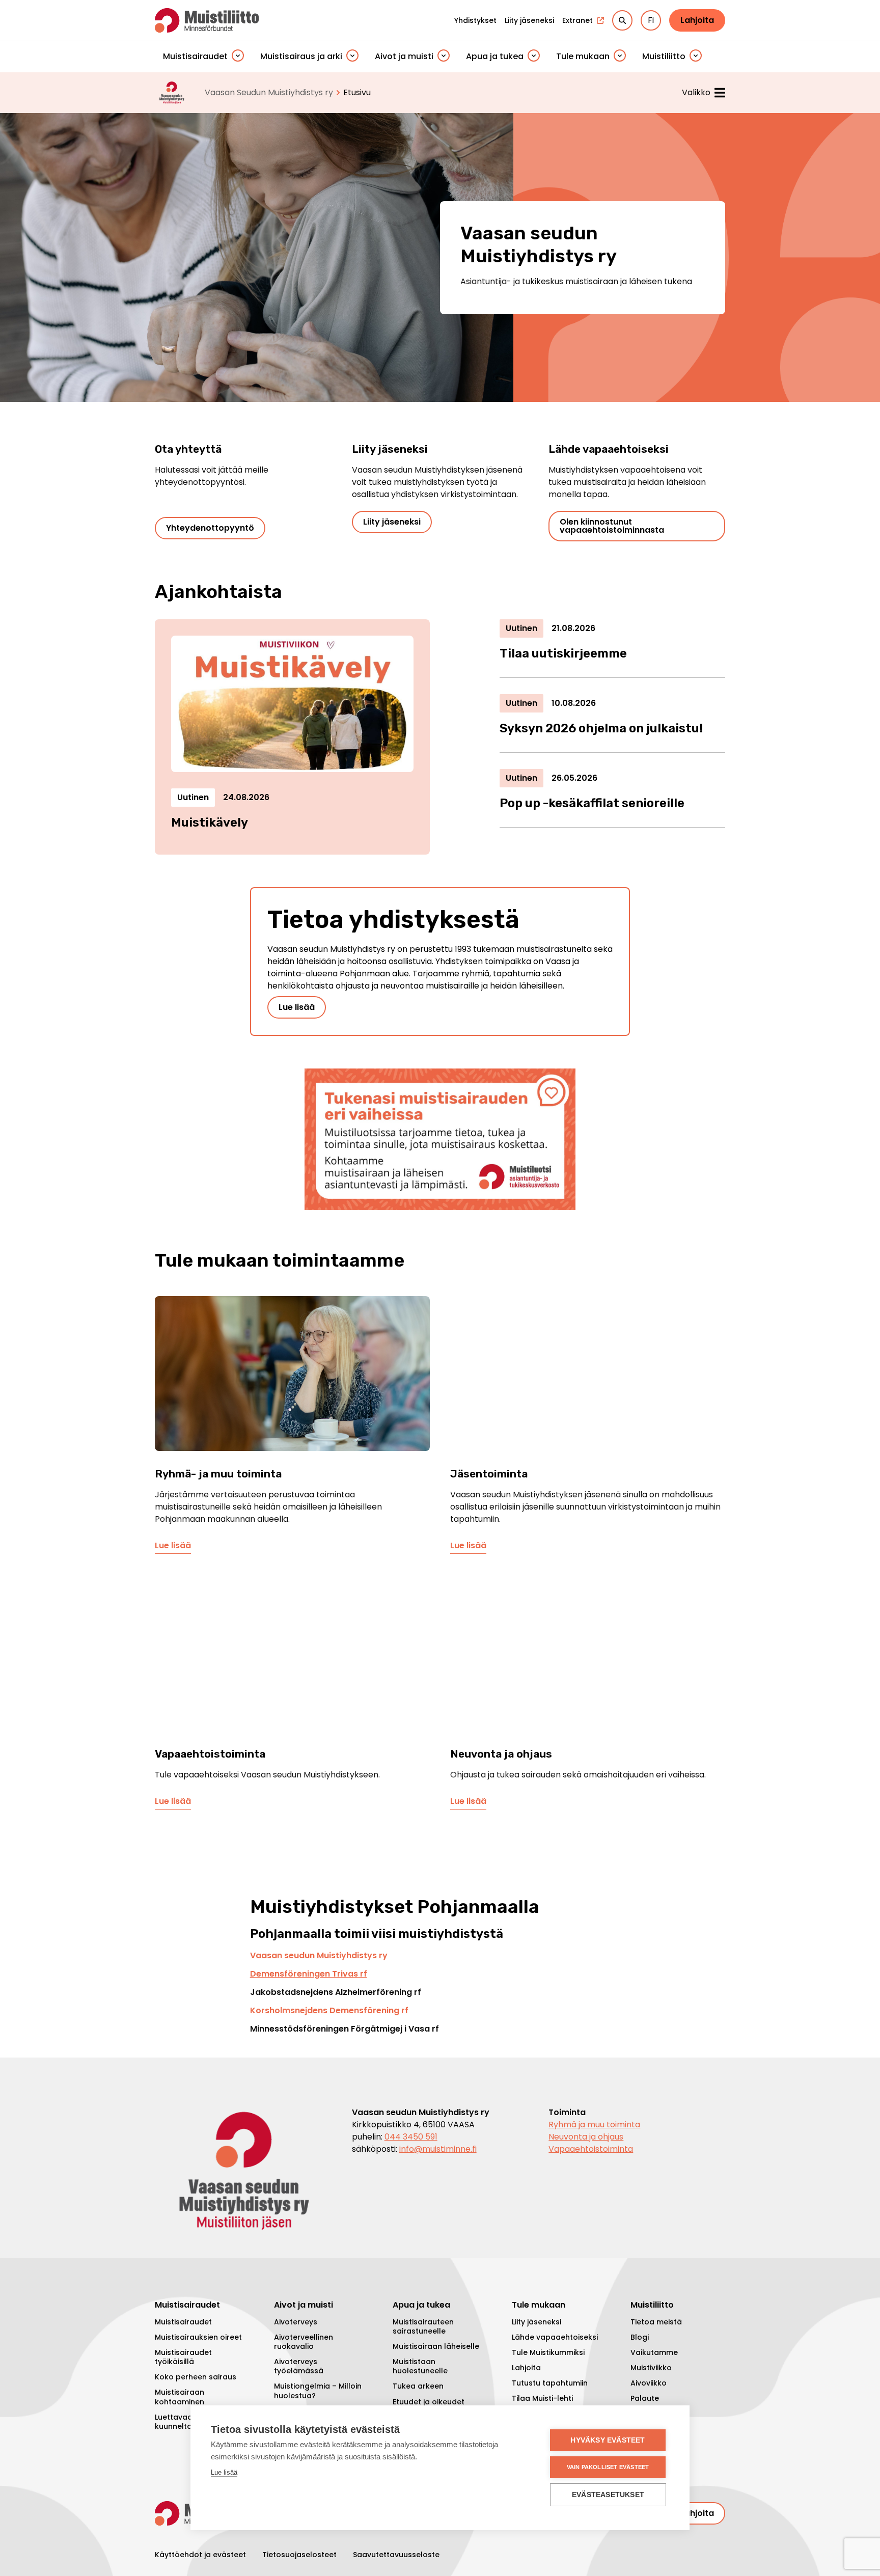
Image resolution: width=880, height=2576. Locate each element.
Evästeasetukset (608, 2495)
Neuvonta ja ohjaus (586, 2137)
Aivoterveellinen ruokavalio (304, 2342)
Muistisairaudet (195, 56)
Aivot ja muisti (404, 56)
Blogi (640, 2337)
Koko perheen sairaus (196, 2377)
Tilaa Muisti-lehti (542, 2398)
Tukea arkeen (418, 2386)
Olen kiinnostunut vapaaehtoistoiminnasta (612, 526)
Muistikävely (210, 823)
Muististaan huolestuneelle (420, 2366)
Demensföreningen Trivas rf (309, 1974)
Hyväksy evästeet (608, 2440)
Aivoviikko (649, 2383)
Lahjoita (697, 20)
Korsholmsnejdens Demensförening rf (329, 2010)
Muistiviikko (651, 2368)
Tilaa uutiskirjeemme (563, 653)
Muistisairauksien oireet (198, 2337)
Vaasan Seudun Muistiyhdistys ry (269, 92)
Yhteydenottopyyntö (210, 528)
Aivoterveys (296, 2322)
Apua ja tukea (495, 56)
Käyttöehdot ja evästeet (200, 2555)
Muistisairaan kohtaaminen (180, 2397)
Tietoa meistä (656, 2322)
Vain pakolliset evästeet (608, 2467)
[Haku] (622, 20)
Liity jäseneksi (392, 522)
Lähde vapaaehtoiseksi (555, 2337)
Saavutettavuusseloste (396, 2555)
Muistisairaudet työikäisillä (183, 2357)
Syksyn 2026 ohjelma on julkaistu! (601, 728)
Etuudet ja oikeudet (429, 2402)
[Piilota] (238, 56)
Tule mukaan (583, 56)
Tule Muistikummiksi (548, 2352)
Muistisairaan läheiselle (436, 2346)
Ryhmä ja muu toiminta (594, 2125)
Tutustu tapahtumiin (550, 2383)
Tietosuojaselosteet (299, 2555)
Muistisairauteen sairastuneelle (423, 2326)
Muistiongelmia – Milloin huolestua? (318, 2391)
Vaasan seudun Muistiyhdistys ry (319, 1955)
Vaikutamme (654, 2352)
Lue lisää (297, 1007)
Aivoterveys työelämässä (299, 2366)
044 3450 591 (411, 2137)
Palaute (645, 2398)
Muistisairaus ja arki (301, 56)
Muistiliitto (664, 56)
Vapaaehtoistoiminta (591, 2149)
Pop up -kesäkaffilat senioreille (592, 803)
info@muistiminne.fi (438, 2149)
